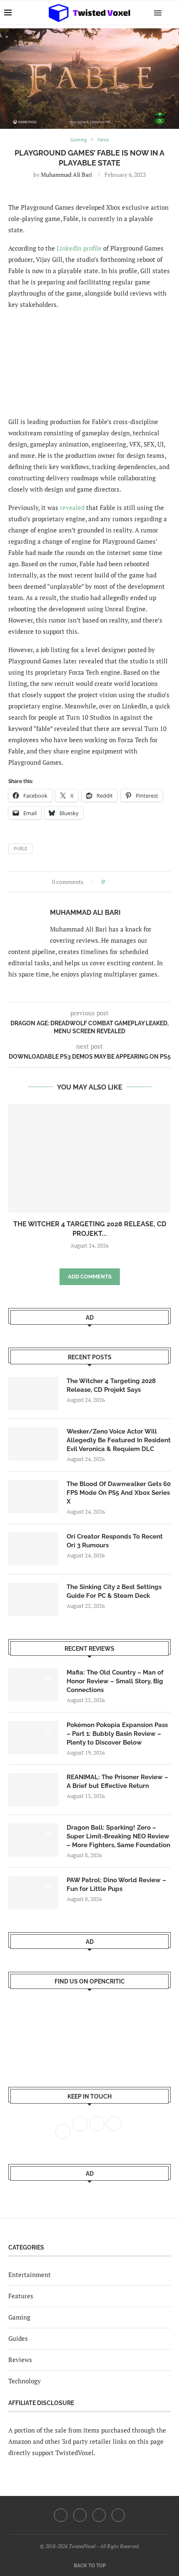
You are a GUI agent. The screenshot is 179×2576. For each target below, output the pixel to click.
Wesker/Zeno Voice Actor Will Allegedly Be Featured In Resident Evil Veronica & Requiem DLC (119, 1440)
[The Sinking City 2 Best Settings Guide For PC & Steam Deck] (33, 1599)
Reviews (20, 2360)
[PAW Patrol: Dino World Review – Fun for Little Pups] (33, 1893)
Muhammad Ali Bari (66, 174)
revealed (72, 507)
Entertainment (30, 2275)
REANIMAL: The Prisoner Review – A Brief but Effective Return (117, 1781)
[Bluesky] (118, 2515)
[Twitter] (80, 2515)
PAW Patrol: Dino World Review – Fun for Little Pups (116, 1884)
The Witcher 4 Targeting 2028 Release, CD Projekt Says (111, 1385)
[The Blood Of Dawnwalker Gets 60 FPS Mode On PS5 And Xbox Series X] (33, 1496)
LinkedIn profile (79, 248)
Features (21, 2296)
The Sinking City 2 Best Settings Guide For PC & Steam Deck (114, 1591)
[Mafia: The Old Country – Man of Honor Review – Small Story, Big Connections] (33, 1685)
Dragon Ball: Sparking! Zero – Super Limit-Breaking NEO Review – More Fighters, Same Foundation (118, 1836)
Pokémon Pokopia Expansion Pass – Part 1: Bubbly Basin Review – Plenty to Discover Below (117, 1734)
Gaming (19, 2317)
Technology (25, 2381)
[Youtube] (99, 2515)
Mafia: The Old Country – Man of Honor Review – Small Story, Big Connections (115, 1681)
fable (20, 849)
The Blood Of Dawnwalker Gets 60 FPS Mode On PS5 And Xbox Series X (119, 1493)
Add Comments (90, 1277)
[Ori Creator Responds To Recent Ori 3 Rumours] (33, 1549)
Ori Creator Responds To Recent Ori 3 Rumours (115, 1541)
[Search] (171, 13)
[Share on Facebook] (113, 882)
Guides (18, 2338)
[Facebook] (61, 2515)
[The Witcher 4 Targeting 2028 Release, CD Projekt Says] (89, 1158)
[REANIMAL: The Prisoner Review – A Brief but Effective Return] (33, 1790)
